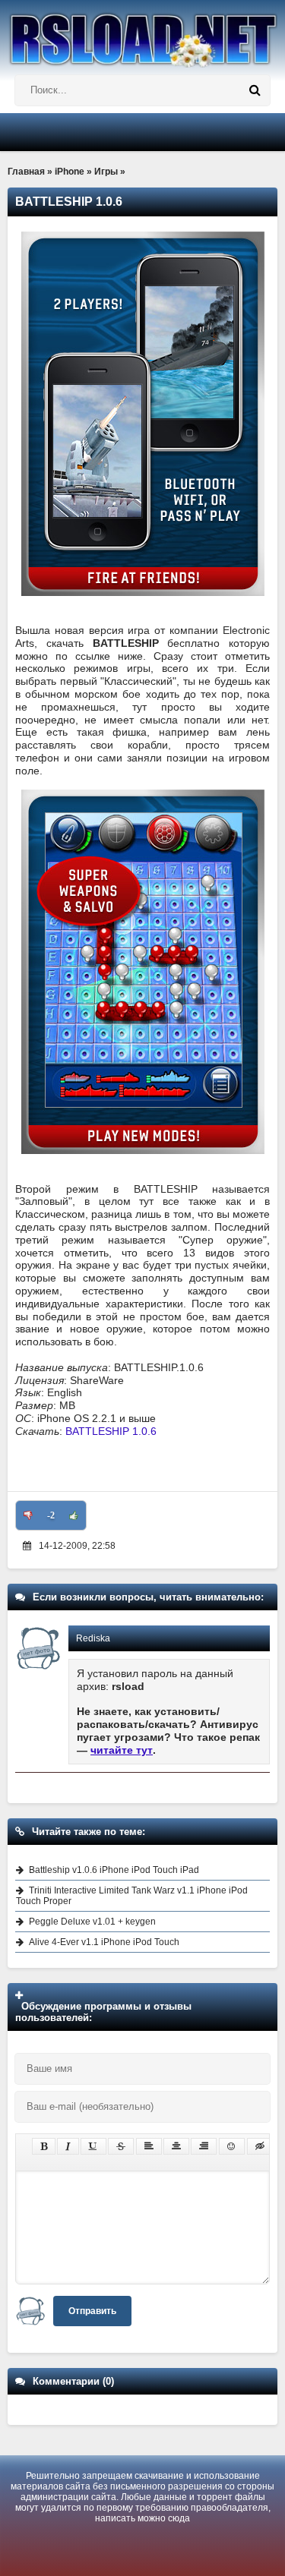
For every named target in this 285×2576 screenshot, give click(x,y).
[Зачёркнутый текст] (121, 2146)
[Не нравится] (28, 1515)
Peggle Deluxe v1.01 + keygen (92, 1922)
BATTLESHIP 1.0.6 (111, 1431)
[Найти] (255, 90)
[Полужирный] (44, 2146)
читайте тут (122, 1750)
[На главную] (142, 34)
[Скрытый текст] (260, 2146)
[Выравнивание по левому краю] (149, 2146)
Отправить (92, 2311)
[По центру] (176, 2146)
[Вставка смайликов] (232, 2146)
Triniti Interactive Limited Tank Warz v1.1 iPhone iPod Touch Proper (132, 1896)
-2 (51, 1515)
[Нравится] (74, 1515)
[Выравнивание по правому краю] (204, 2146)
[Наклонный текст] (68, 2146)
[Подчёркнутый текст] (93, 2146)
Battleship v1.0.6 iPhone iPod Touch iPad (114, 1870)
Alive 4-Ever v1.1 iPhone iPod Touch (104, 1942)
